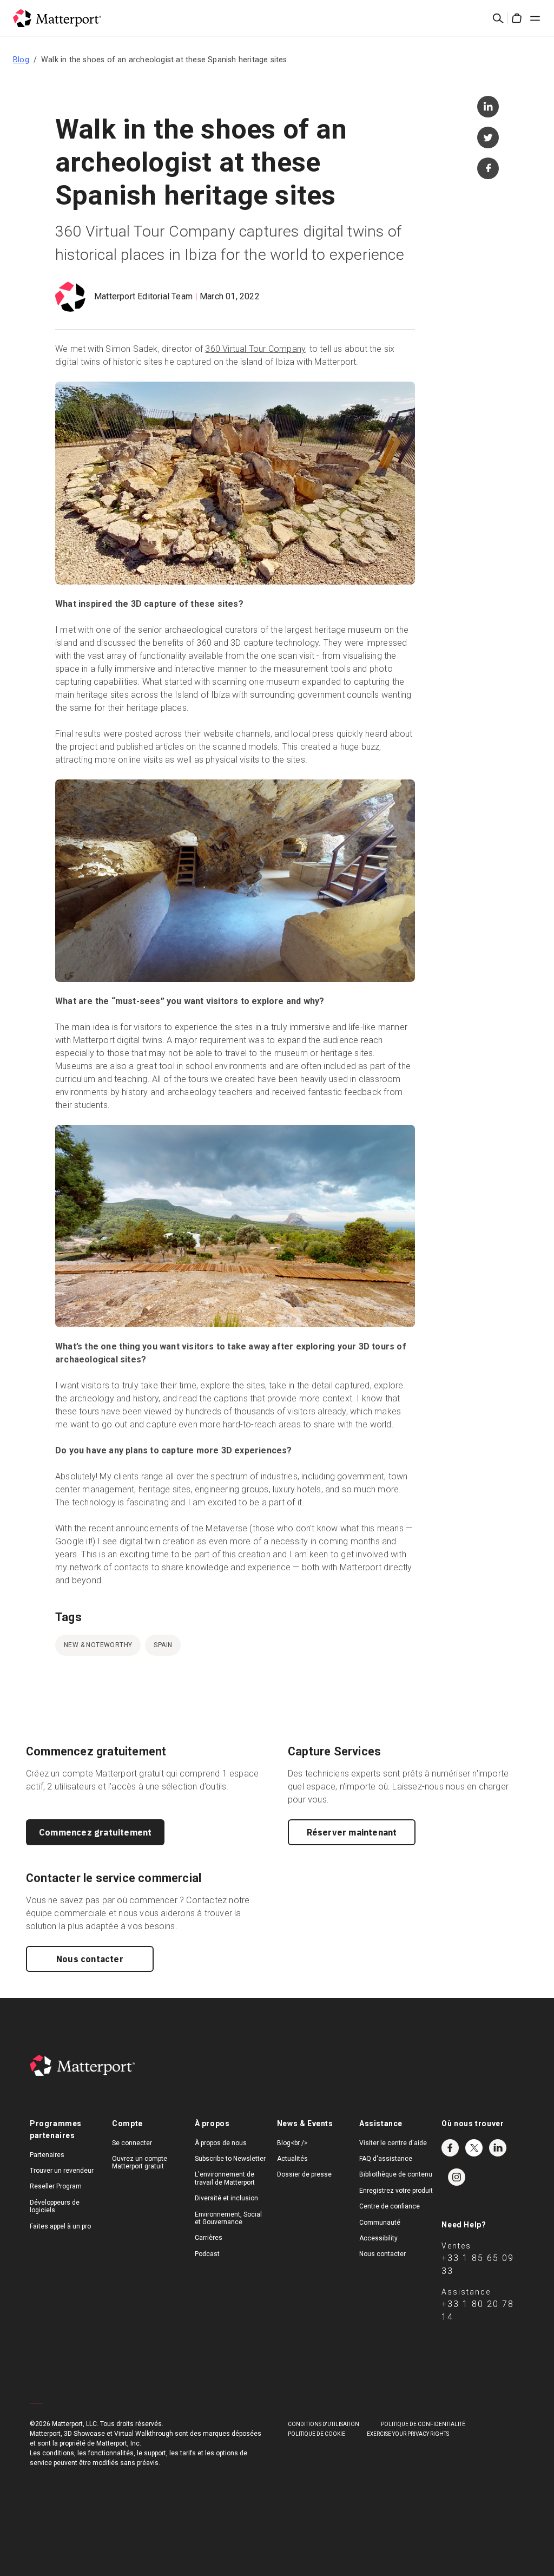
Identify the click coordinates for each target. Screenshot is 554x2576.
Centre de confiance (390, 2206)
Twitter (474, 2148)
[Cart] (517, 18)
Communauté (380, 2223)
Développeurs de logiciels (55, 2206)
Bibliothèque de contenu (396, 2174)
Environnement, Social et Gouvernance (228, 2218)
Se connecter (132, 2143)
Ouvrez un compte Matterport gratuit (140, 2162)
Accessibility (378, 2238)
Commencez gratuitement (95, 1832)
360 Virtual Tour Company (255, 349)
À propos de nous (221, 2143)
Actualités (292, 2159)
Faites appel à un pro (60, 2226)
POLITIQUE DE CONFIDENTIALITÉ (423, 2424)
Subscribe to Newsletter (230, 2159)
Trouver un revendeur (62, 2171)
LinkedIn (498, 2148)
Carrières (209, 2238)
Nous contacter (90, 1959)
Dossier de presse (304, 2174)
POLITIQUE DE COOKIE (316, 2434)
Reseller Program (56, 2186)
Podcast (207, 2254)
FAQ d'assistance (386, 2159)
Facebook (450, 2148)
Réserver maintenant (352, 1832)
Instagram (457, 2177)
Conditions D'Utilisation (324, 2424)
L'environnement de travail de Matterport (225, 2178)
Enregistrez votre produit (396, 2191)
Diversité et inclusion (226, 2198)
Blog (21, 60)
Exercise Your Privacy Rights (408, 2434)
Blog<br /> (292, 2143)
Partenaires (47, 2155)
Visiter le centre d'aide (393, 2143)
